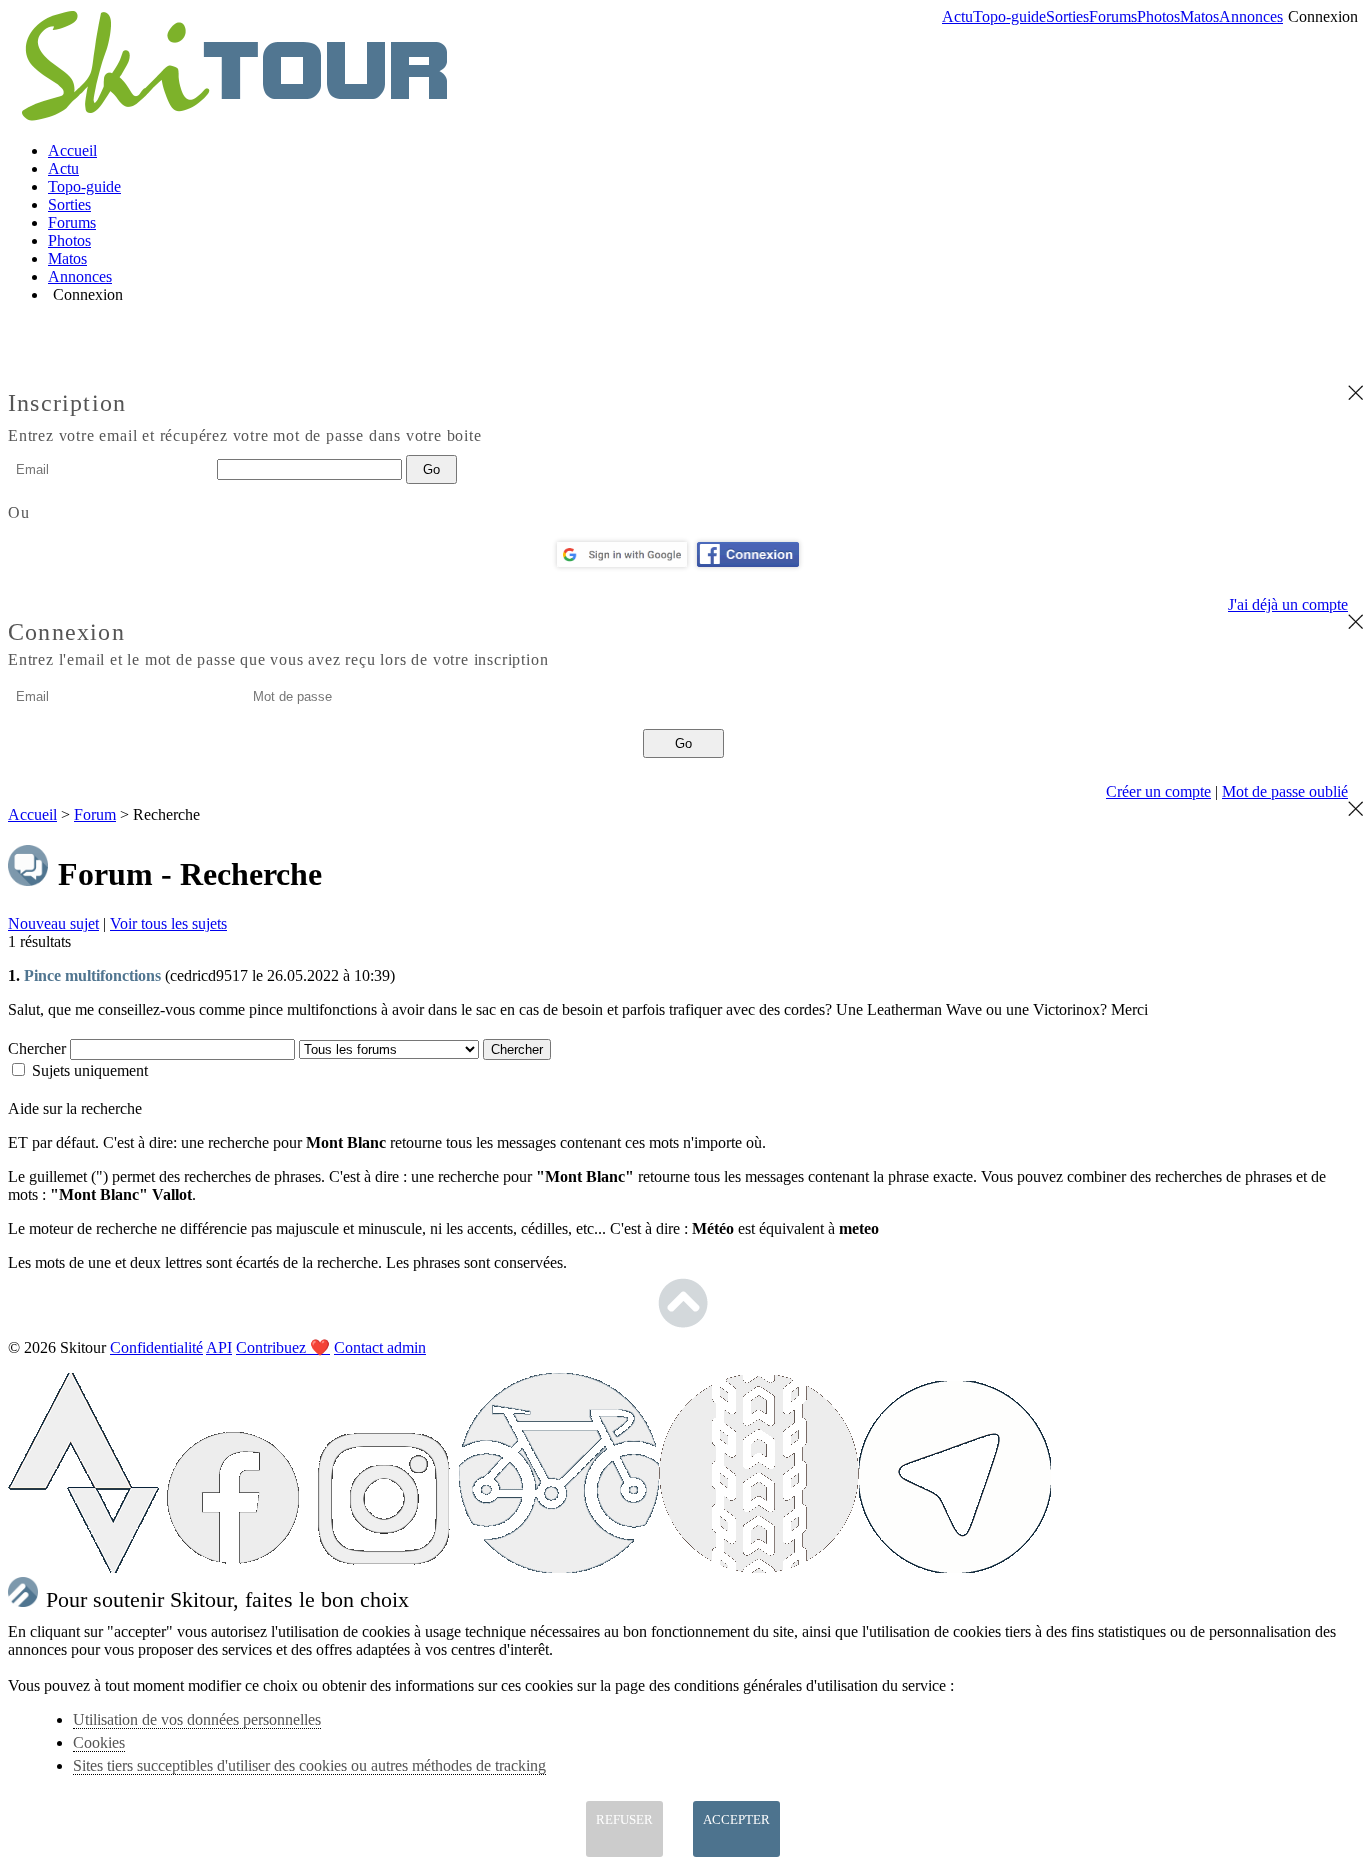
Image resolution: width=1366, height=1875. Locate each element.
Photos (1158, 16)
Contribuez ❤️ (283, 1347)
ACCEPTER (736, 1820)
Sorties (1067, 16)
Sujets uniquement (90, 1070)
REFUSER (624, 1820)
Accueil (72, 150)
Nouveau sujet (53, 923)
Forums (1113, 16)
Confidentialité (156, 1347)
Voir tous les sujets (168, 923)
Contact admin (380, 1347)
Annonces (1251, 16)
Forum (95, 814)
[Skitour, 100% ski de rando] (232, 116)
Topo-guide (1009, 16)
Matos (1199, 16)
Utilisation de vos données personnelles (197, 1719)
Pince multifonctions (92, 975)
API (219, 1347)
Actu (957, 16)
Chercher (39, 1048)
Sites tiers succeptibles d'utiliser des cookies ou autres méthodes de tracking (309, 1765)
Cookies (99, 1742)
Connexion (1323, 16)
